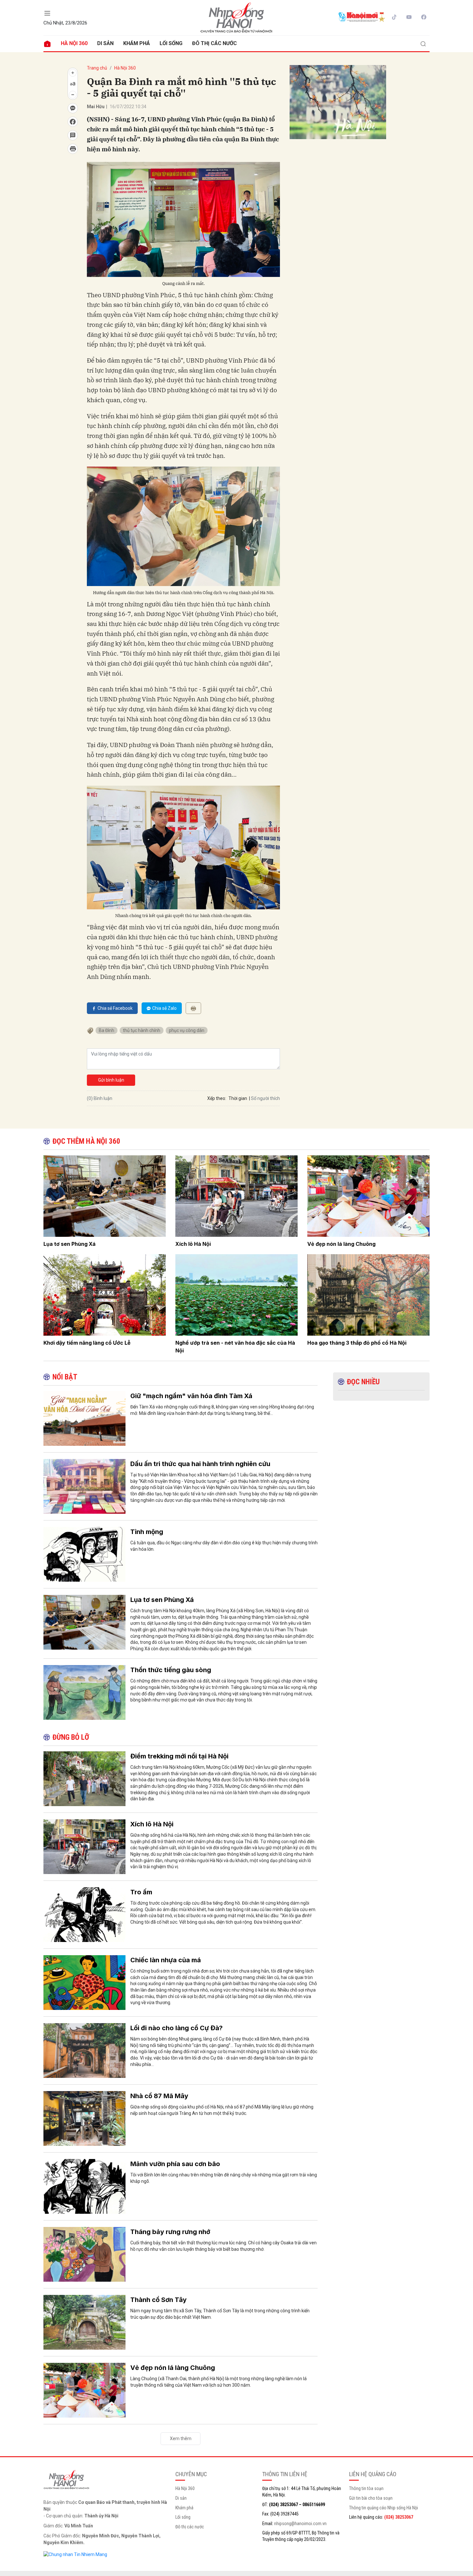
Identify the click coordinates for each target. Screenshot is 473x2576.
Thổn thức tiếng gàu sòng (171, 1670)
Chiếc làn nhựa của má (166, 1960)
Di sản (105, 43)
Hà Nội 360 (74, 43)
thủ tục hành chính (142, 1030)
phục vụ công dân (187, 1030)
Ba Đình (107, 1030)
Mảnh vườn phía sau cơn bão (175, 2164)
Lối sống (171, 43)
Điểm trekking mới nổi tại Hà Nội (179, 1756)
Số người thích (265, 1098)
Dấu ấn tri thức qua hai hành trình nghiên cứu (200, 1464)
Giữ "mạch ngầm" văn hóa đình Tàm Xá (191, 1396)
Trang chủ (97, 68)
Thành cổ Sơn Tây (158, 2300)
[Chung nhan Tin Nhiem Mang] (75, 2554)
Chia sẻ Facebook (115, 1008)
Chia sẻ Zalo (164, 1008)
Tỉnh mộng (147, 1532)
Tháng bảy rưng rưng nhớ (170, 2232)
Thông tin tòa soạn (366, 2488)
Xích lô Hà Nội (193, 1244)
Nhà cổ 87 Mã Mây (159, 2096)
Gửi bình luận (111, 1080)
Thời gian (238, 1098)
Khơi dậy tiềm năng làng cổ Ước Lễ (87, 1343)
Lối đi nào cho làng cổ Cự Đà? (176, 2028)
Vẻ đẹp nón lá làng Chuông (341, 1244)
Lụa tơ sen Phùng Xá (70, 1244)
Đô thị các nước (214, 43)
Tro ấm (141, 1892)
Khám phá (137, 43)
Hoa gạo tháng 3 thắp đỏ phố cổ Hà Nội (357, 1343)
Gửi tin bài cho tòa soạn (371, 2498)
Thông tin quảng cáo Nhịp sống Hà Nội (384, 2508)
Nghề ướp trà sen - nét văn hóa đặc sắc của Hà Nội (235, 1347)
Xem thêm (181, 2439)
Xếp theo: (217, 1098)
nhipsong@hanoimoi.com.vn (300, 2524)
